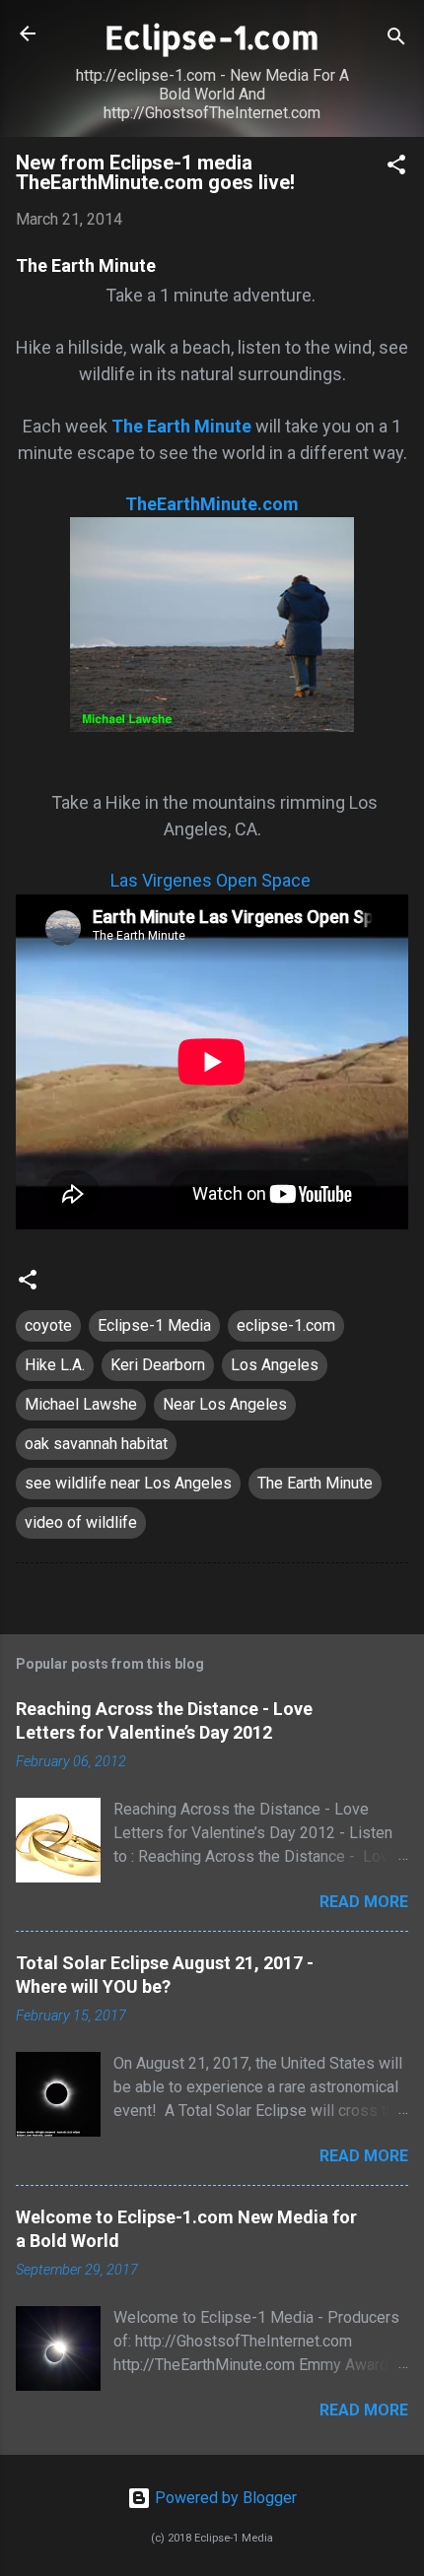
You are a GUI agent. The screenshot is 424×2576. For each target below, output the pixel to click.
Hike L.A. (55, 1365)
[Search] (396, 40)
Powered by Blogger (224, 2498)
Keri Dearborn (158, 1365)
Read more (364, 1902)
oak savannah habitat (96, 1444)
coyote (48, 1325)
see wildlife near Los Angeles (128, 1483)
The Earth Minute (315, 1483)
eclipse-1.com (286, 1325)
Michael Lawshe (81, 1404)
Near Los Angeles (225, 1404)
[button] (396, 168)
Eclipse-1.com (212, 37)
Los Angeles (275, 1365)
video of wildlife (81, 1522)
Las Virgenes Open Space (211, 880)
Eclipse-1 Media (154, 1325)
